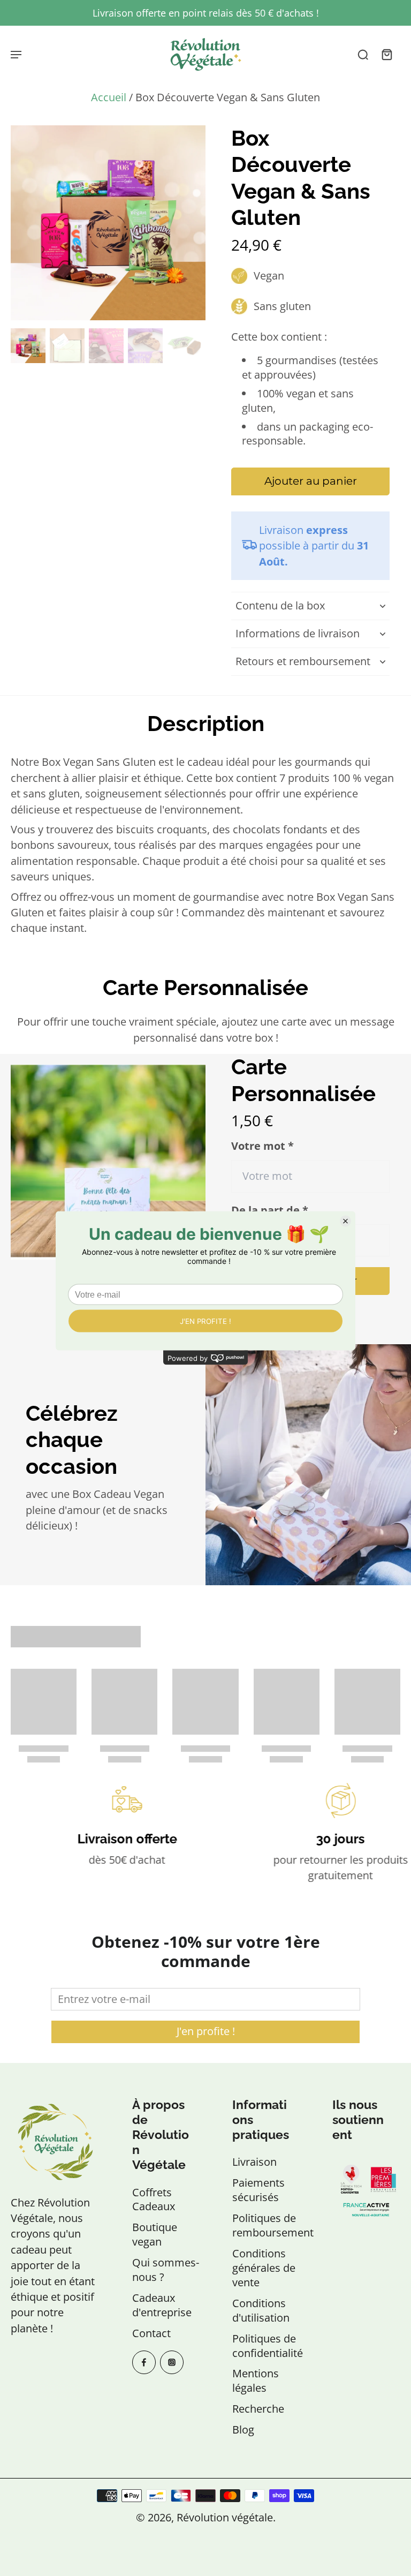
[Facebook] (144, 2362)
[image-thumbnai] (28, 346)
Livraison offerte (99, 1839)
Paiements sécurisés (258, 2190)
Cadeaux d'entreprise (162, 2305)
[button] (310, 481)
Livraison (254, 2162)
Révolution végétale (225, 2517)
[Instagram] (172, 2362)
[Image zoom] (108, 223)
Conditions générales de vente (264, 2268)
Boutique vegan (155, 2235)
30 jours (312, 1839)
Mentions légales (256, 2381)
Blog (243, 2430)
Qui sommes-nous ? (166, 2270)
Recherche (258, 2409)
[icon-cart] (386, 54)
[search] (363, 54)
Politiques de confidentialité (268, 2346)
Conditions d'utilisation (261, 2311)
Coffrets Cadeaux (154, 2200)
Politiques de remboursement (273, 2225)
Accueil (109, 97)
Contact (151, 2333)
